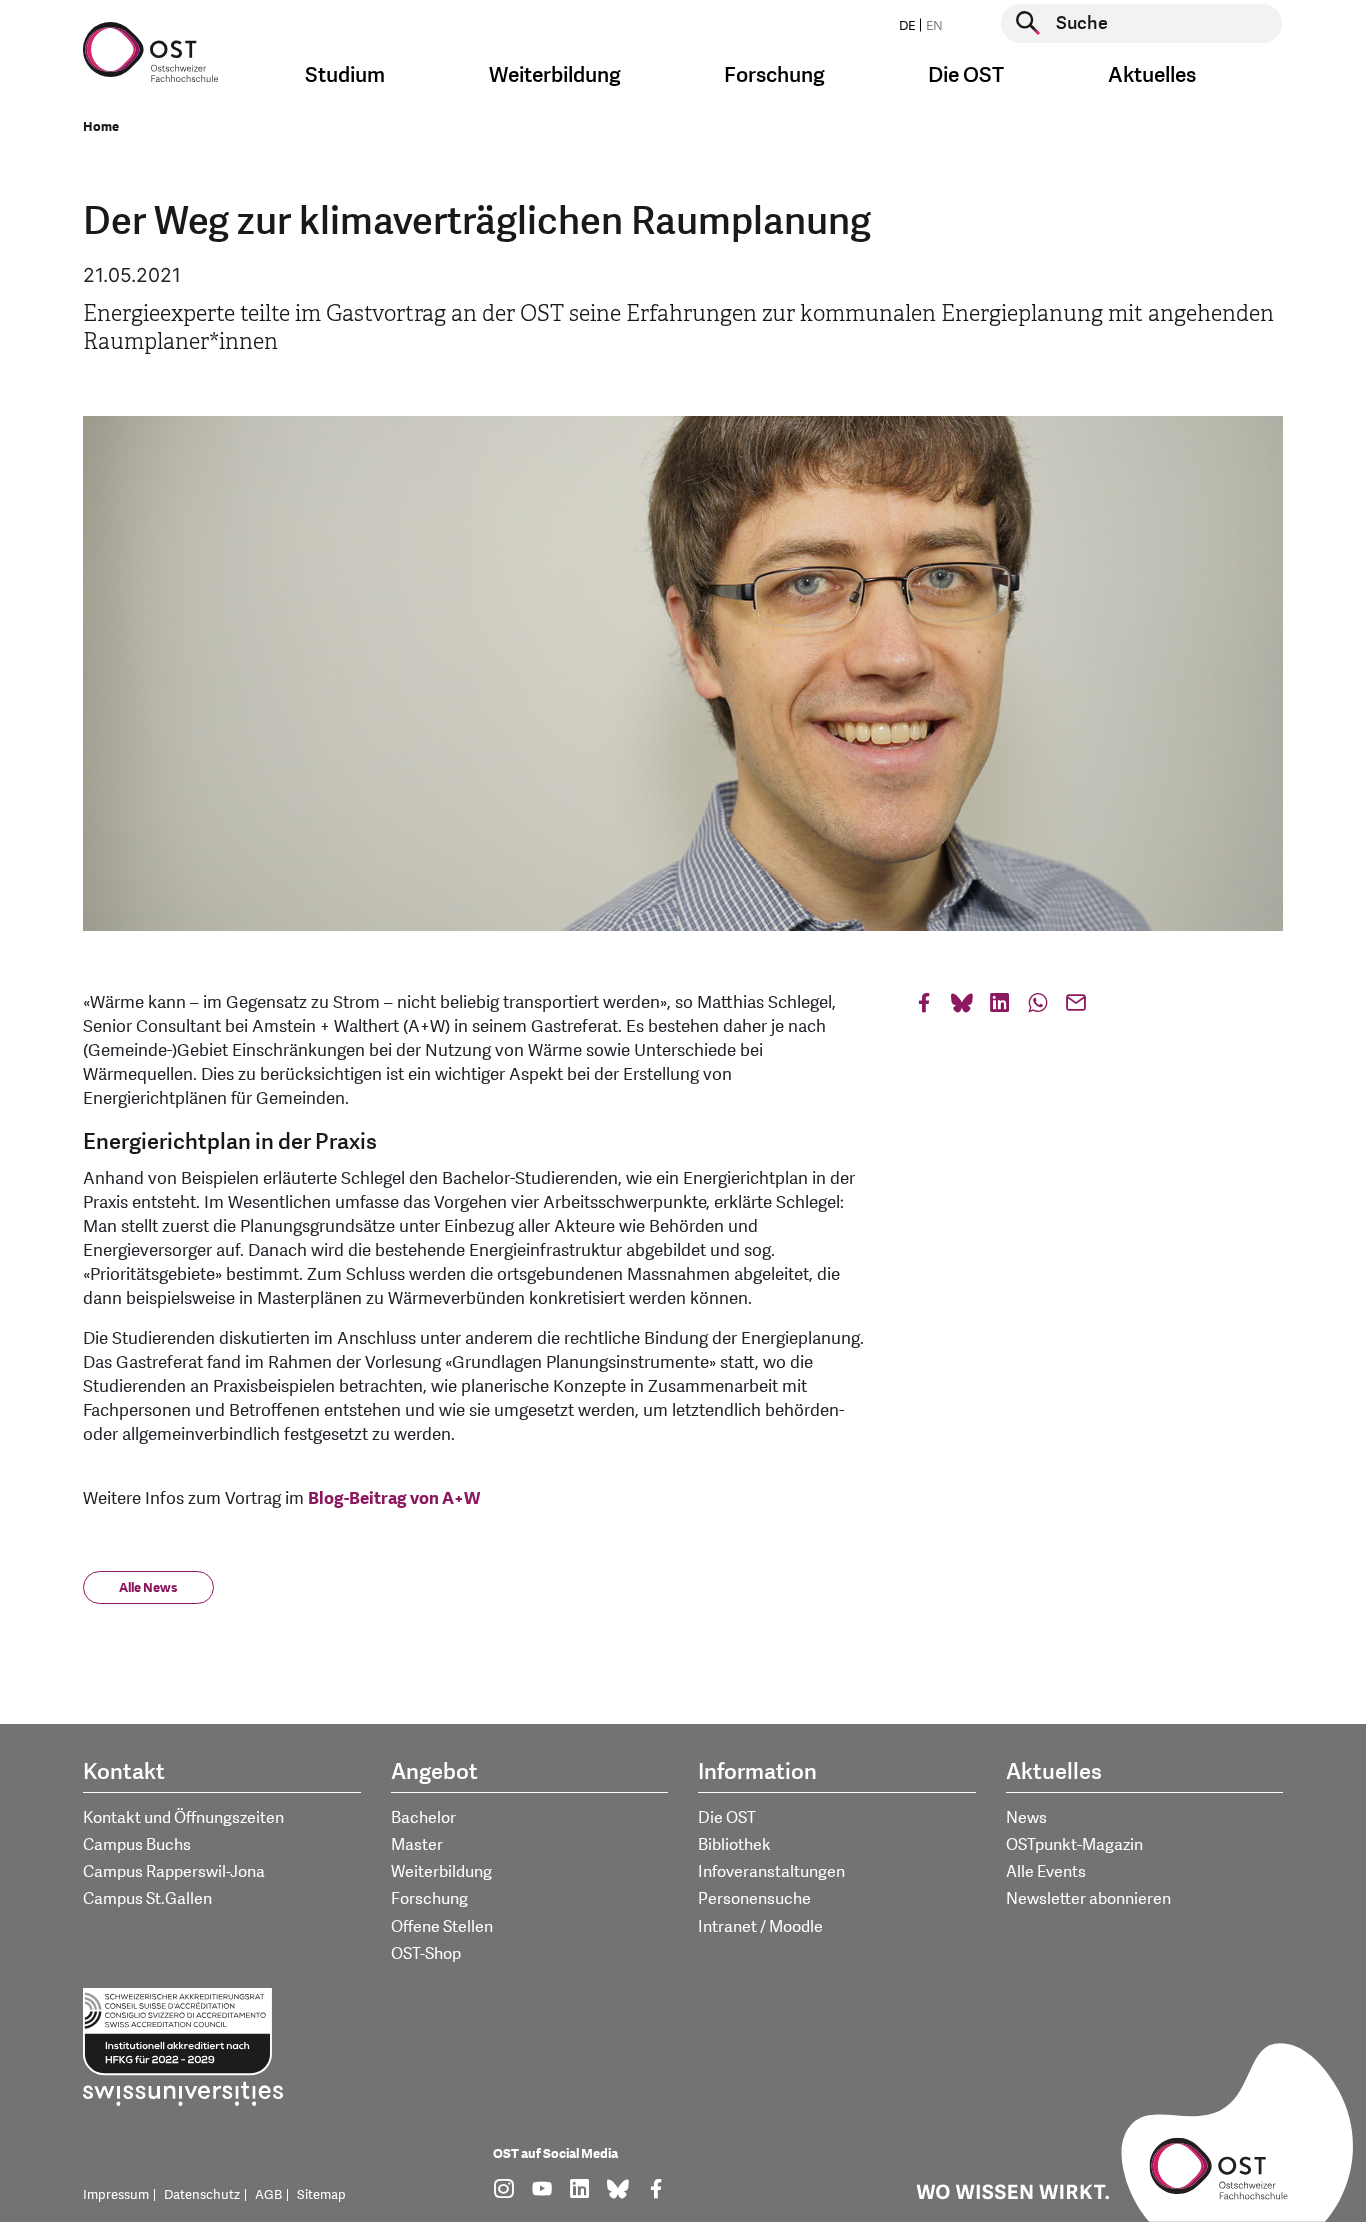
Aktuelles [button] (1152, 75)
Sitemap (321, 2195)
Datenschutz (202, 2195)
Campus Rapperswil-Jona (174, 1872)
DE (907, 26)
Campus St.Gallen (147, 1899)
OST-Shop (426, 1954)
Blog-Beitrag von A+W (395, 1498)
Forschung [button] (774, 75)
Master (417, 1845)
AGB (268, 2195)
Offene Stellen (442, 1927)
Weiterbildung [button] (555, 75)
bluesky (962, 1007)
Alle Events (1046, 1872)
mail (1076, 1007)
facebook (924, 1007)
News (1026, 1818)
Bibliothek (734, 1845)
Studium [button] (345, 75)
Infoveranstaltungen (771, 1872)
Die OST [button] (966, 75)
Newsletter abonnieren (1088, 1899)
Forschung (429, 1899)
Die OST (727, 1818)
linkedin (1000, 1007)
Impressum (116, 2195)
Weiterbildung (441, 1872)
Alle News (148, 1588)
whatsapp (1038, 1007)
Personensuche (754, 1899)
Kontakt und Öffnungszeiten (183, 1818)
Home (101, 127)
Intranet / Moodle (760, 1927)
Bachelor (423, 1818)
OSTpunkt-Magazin (1074, 1845)
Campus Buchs (137, 1845)
